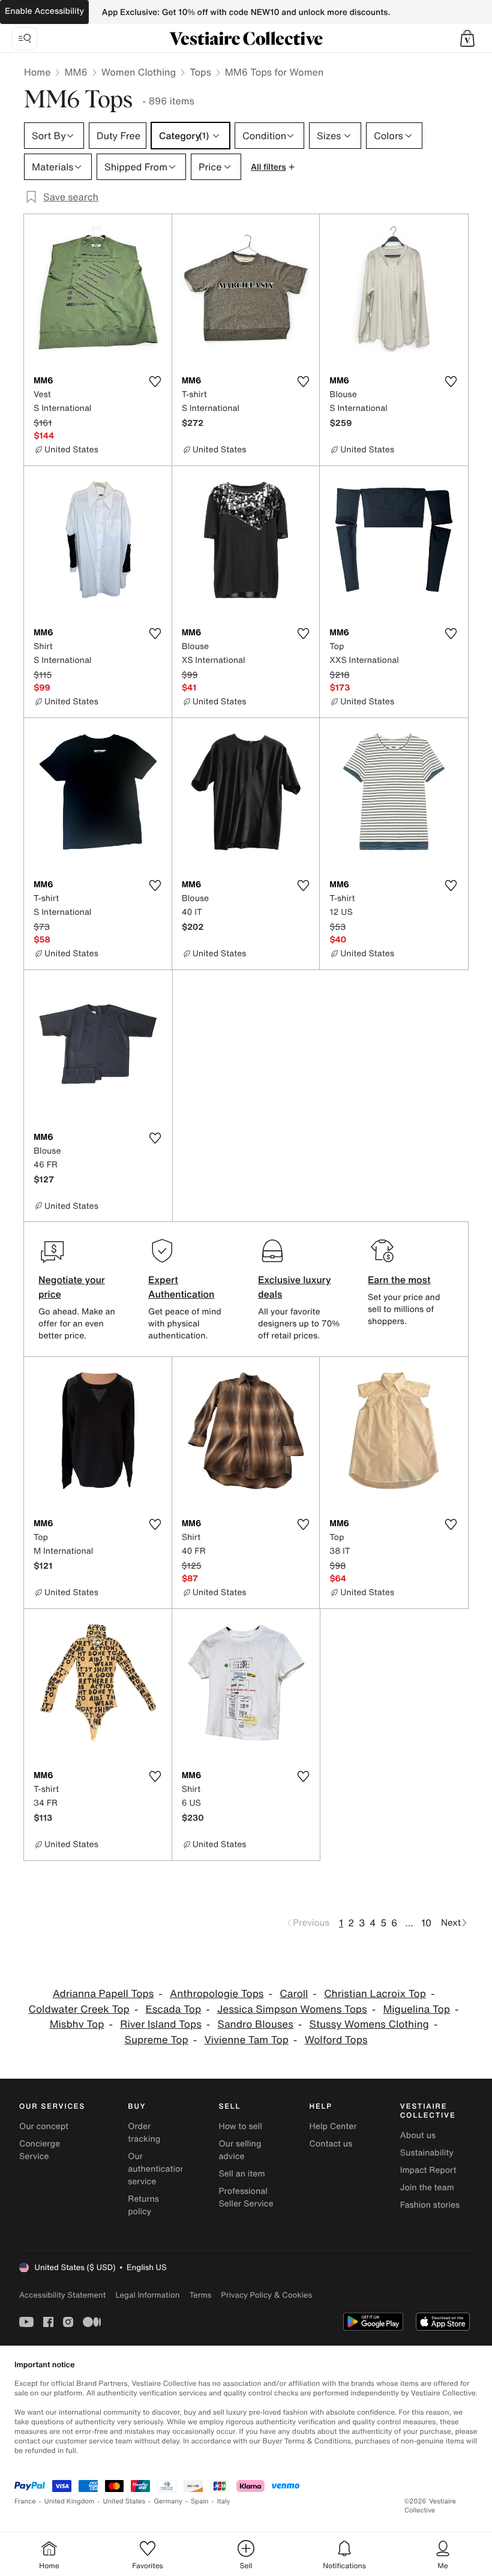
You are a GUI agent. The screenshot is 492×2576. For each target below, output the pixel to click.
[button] (467, 38)
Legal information (147, 2295)
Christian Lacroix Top (375, 1994)
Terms (200, 2295)
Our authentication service (157, 2169)
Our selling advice (240, 2150)
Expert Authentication (181, 1287)
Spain (200, 2501)
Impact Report (428, 2170)
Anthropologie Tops (217, 1994)
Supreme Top (157, 2040)
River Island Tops (161, 2024)
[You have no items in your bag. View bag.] (467, 38)
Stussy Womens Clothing (369, 2024)
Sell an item (241, 2174)
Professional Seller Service (246, 2197)
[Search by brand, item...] (25, 38)
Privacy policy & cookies (266, 2295)
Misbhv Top (77, 2024)
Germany (168, 2501)
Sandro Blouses (256, 2024)
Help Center (333, 2126)
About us (418, 2135)
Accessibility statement (62, 2295)
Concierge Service (40, 2150)
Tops (200, 72)
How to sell (240, 2126)
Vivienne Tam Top (246, 2040)
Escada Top (173, 2009)
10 (426, 1923)
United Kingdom (70, 2501)
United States (124, 2501)
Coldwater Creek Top (79, 2009)
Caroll (294, 1994)
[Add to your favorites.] (155, 382)
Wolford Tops (336, 2040)
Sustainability (427, 2153)
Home (37, 72)
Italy (224, 2501)
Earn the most (399, 1280)
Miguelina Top (416, 2009)
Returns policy (143, 2205)
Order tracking (144, 2133)
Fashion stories (430, 2205)
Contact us (331, 2144)
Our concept (44, 2126)
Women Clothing (139, 72)
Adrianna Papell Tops (103, 1994)
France (25, 2501)
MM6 (76, 72)
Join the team (427, 2188)
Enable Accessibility (44, 11)
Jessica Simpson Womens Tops (292, 2009)
